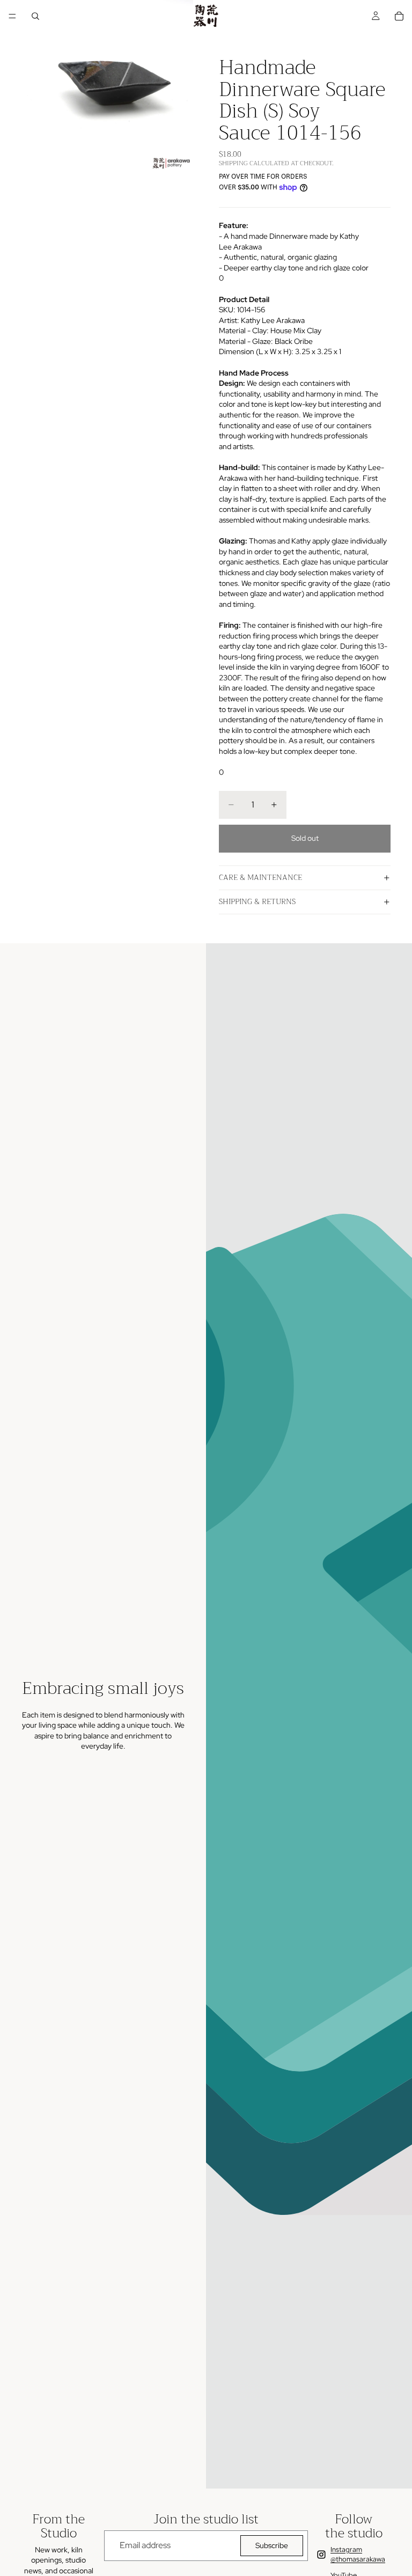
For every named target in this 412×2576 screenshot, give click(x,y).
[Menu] (12, 16)
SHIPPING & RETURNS (257, 901)
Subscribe (272, 2545)
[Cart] (399, 16)
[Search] (35, 16)
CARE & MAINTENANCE (260, 877)
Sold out (305, 838)
